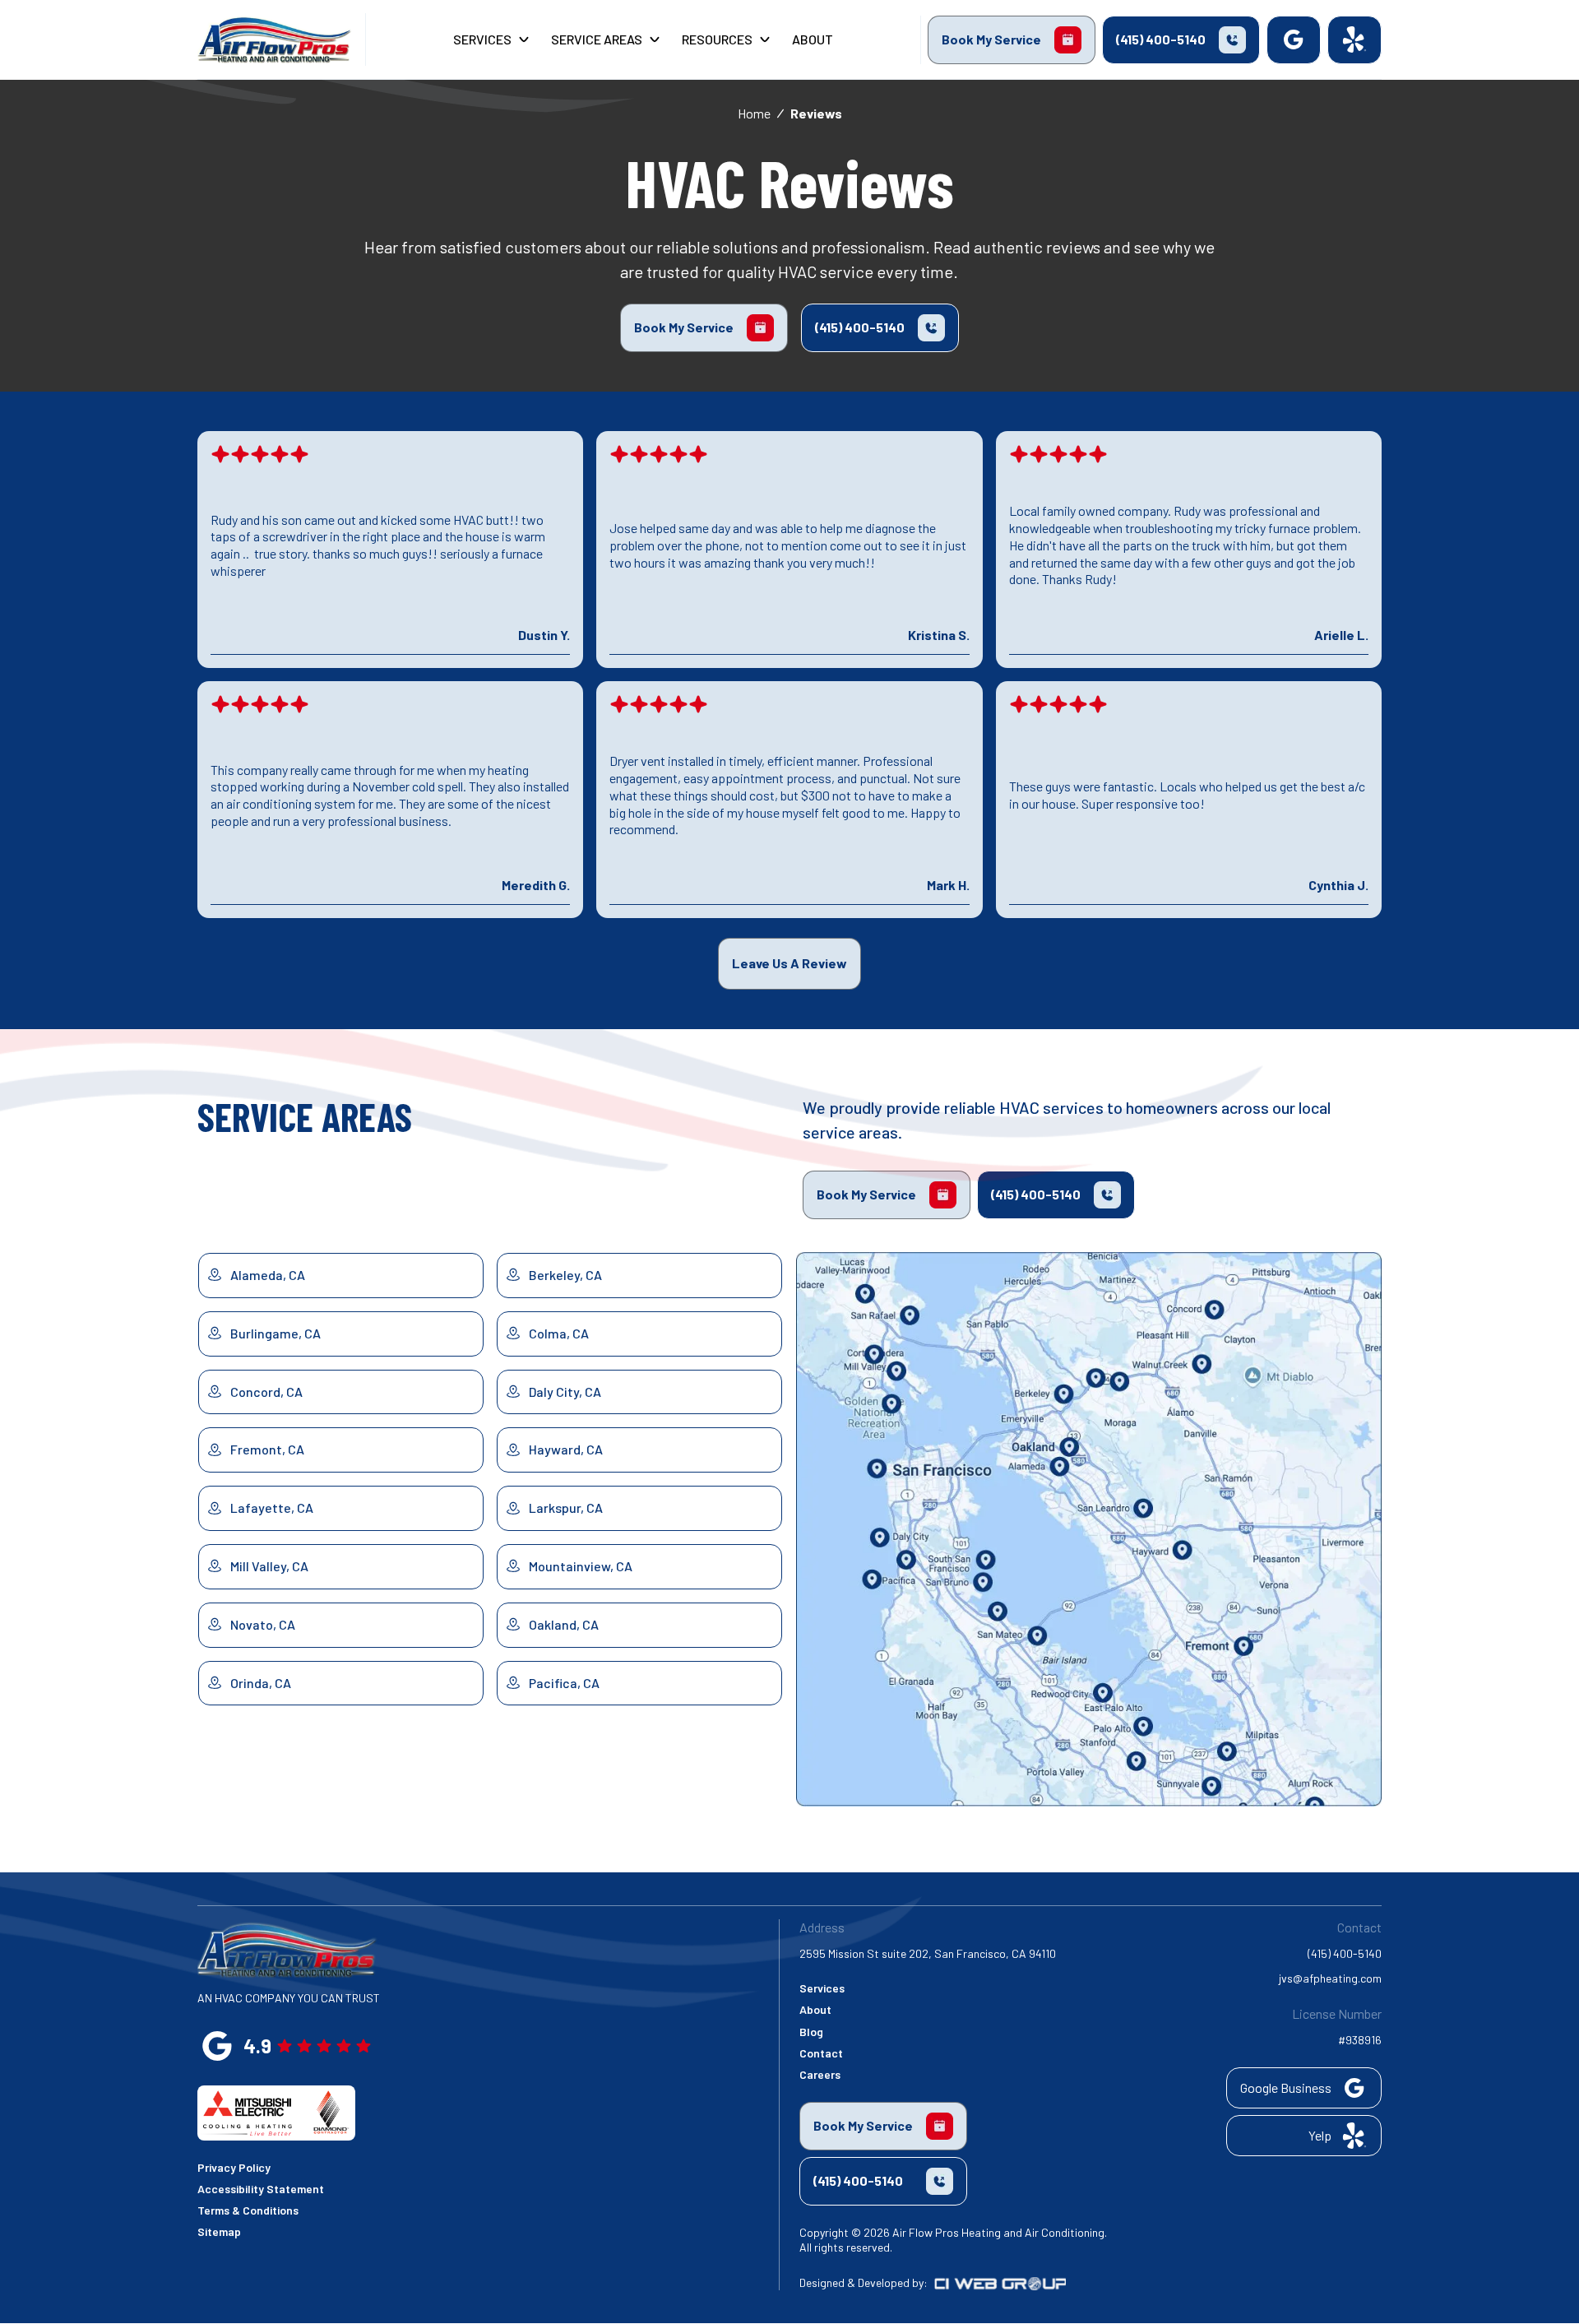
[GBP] (1294, 40)
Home (754, 113)
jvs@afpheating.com (1330, 1978)
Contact (821, 2053)
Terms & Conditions (248, 2210)
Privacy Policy (234, 2167)
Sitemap (219, 2231)
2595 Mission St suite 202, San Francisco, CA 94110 (928, 1953)
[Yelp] (1354, 40)
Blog (811, 2032)
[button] (492, 40)
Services (822, 1988)
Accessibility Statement (261, 2189)
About (815, 2009)
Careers (820, 2074)
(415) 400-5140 (1345, 1953)
